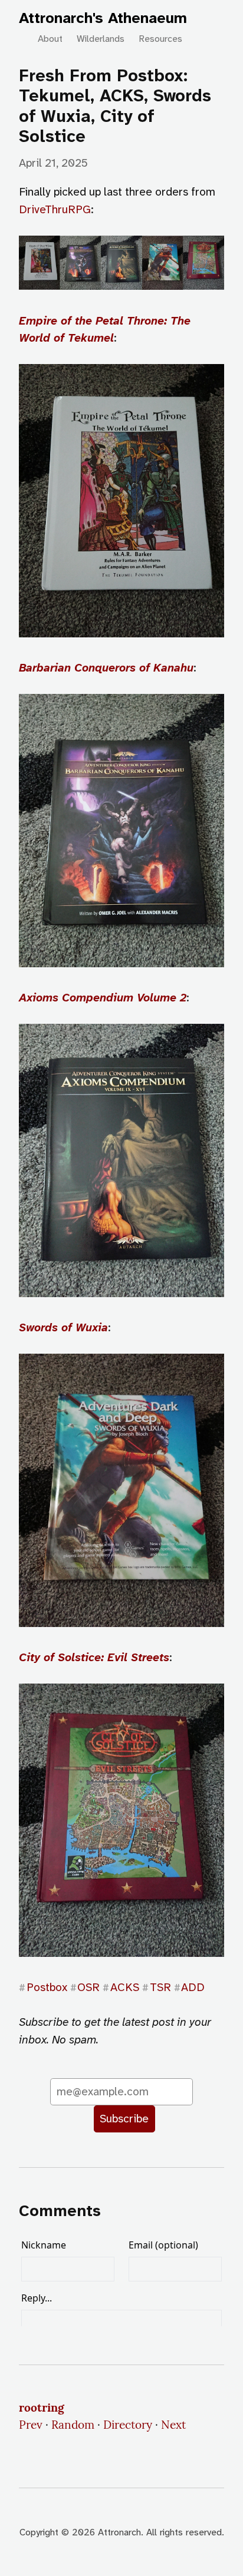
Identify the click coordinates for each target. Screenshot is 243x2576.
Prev (31, 2425)
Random (73, 2425)
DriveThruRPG (55, 209)
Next (173, 2425)
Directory (128, 2425)
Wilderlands (101, 39)
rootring (42, 2408)
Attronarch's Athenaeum (103, 18)
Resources (160, 39)
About (50, 39)
